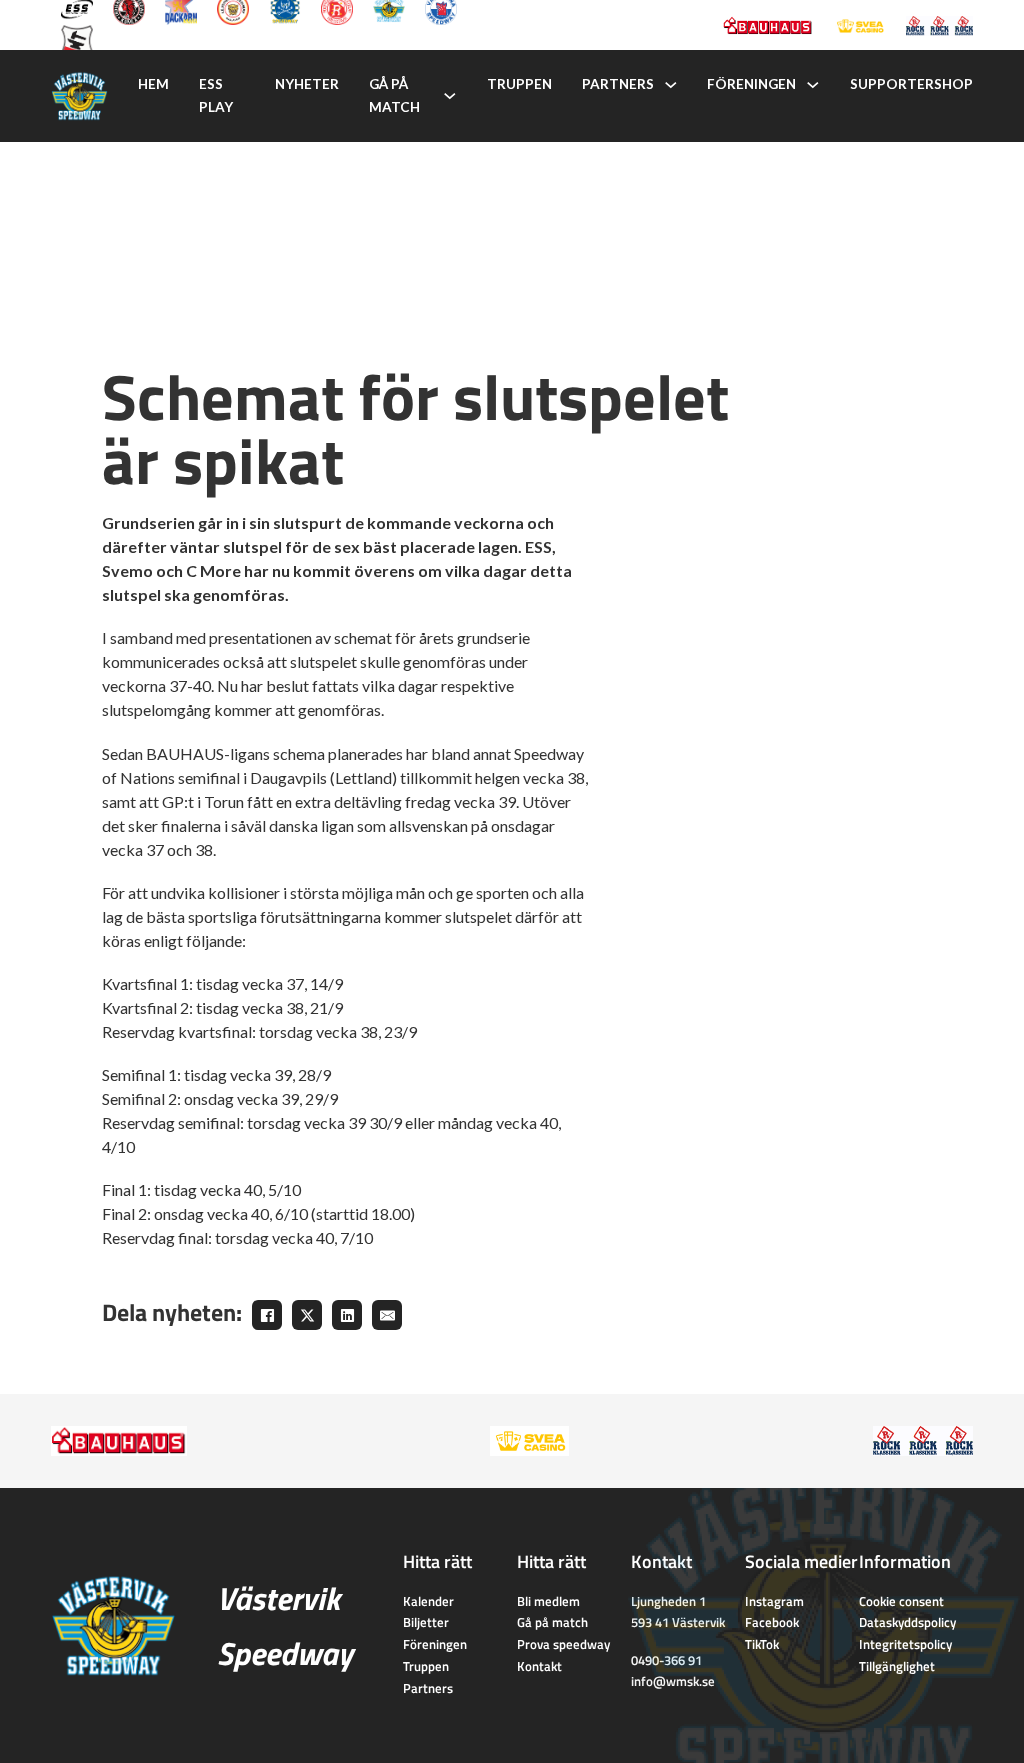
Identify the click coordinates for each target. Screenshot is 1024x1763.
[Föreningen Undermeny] (813, 85)
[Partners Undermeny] (671, 85)
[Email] (387, 1315)
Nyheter (307, 84)
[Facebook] (267, 1315)
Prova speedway (563, 1644)
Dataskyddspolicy (907, 1622)
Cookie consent (901, 1601)
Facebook (772, 1622)
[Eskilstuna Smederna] (77, 39)
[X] (307, 1315)
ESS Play (216, 95)
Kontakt (539, 1666)
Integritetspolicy (905, 1644)
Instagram (774, 1601)
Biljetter (426, 1622)
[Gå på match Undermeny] (450, 96)
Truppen (519, 84)
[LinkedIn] (347, 1315)
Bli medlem (548, 1601)
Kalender (428, 1601)
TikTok (762, 1644)
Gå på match (394, 95)
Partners (618, 84)
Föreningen (751, 84)
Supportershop (911, 84)
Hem (153, 84)
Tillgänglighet (897, 1666)
